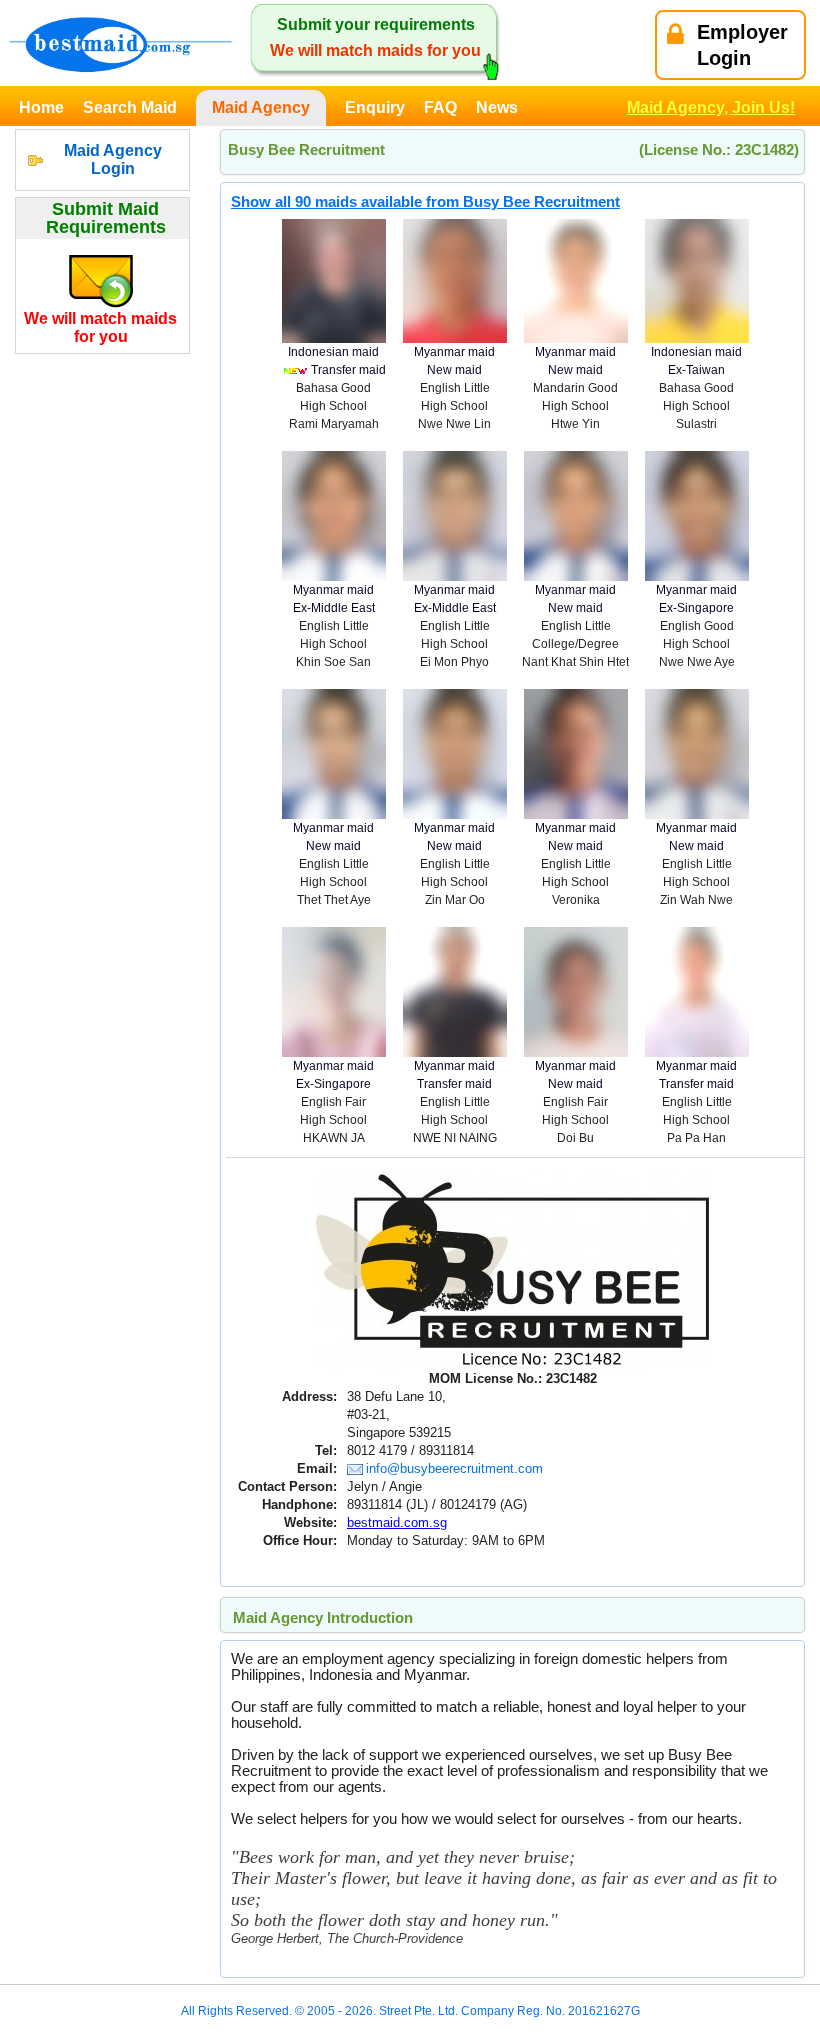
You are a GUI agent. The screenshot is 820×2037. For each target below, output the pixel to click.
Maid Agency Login (113, 159)
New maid (454, 370)
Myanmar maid (454, 352)
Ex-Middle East (334, 608)
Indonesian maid (333, 352)
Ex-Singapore (696, 608)
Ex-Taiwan (696, 370)
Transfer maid (348, 370)
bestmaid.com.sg (397, 1522)
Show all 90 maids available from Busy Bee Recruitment (425, 201)
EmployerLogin (742, 45)
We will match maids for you (100, 327)
